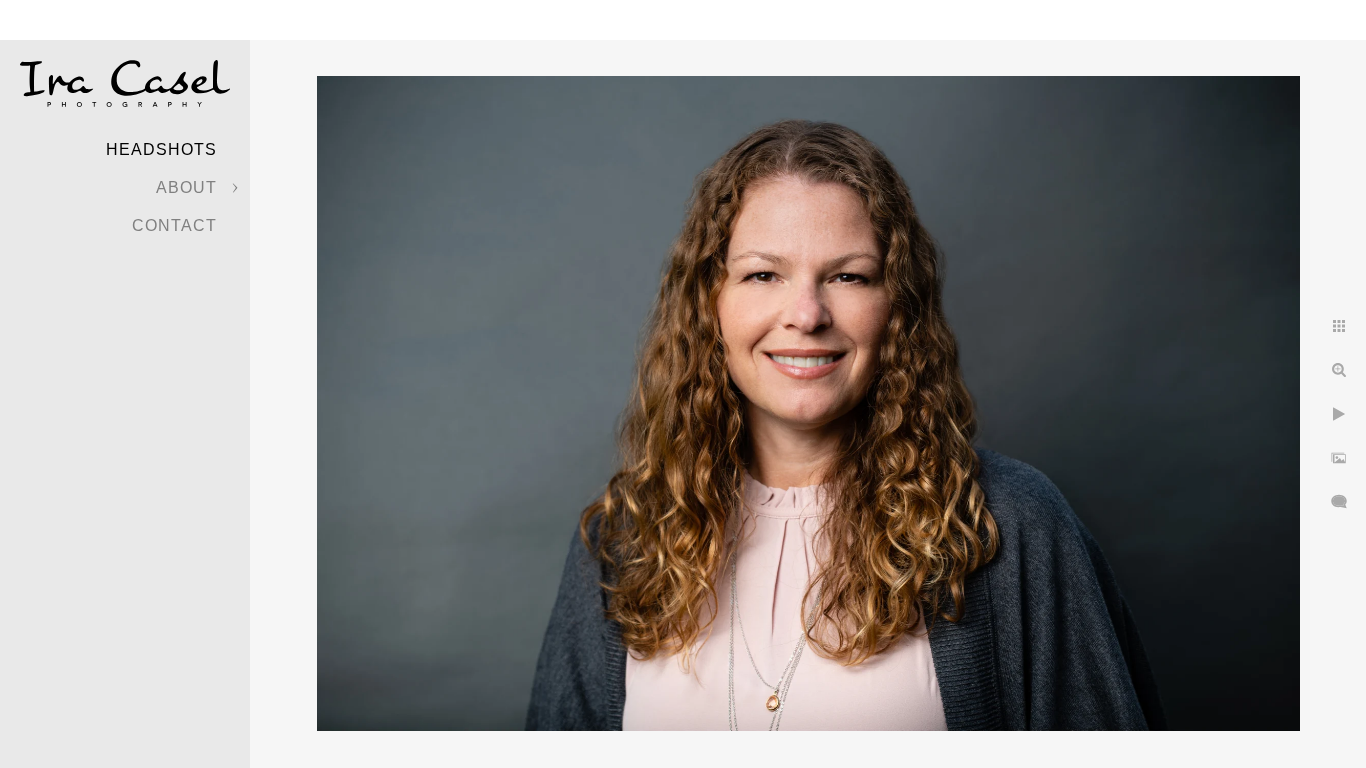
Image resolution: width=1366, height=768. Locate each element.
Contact (174, 225)
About (186, 187)
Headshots (161, 149)
